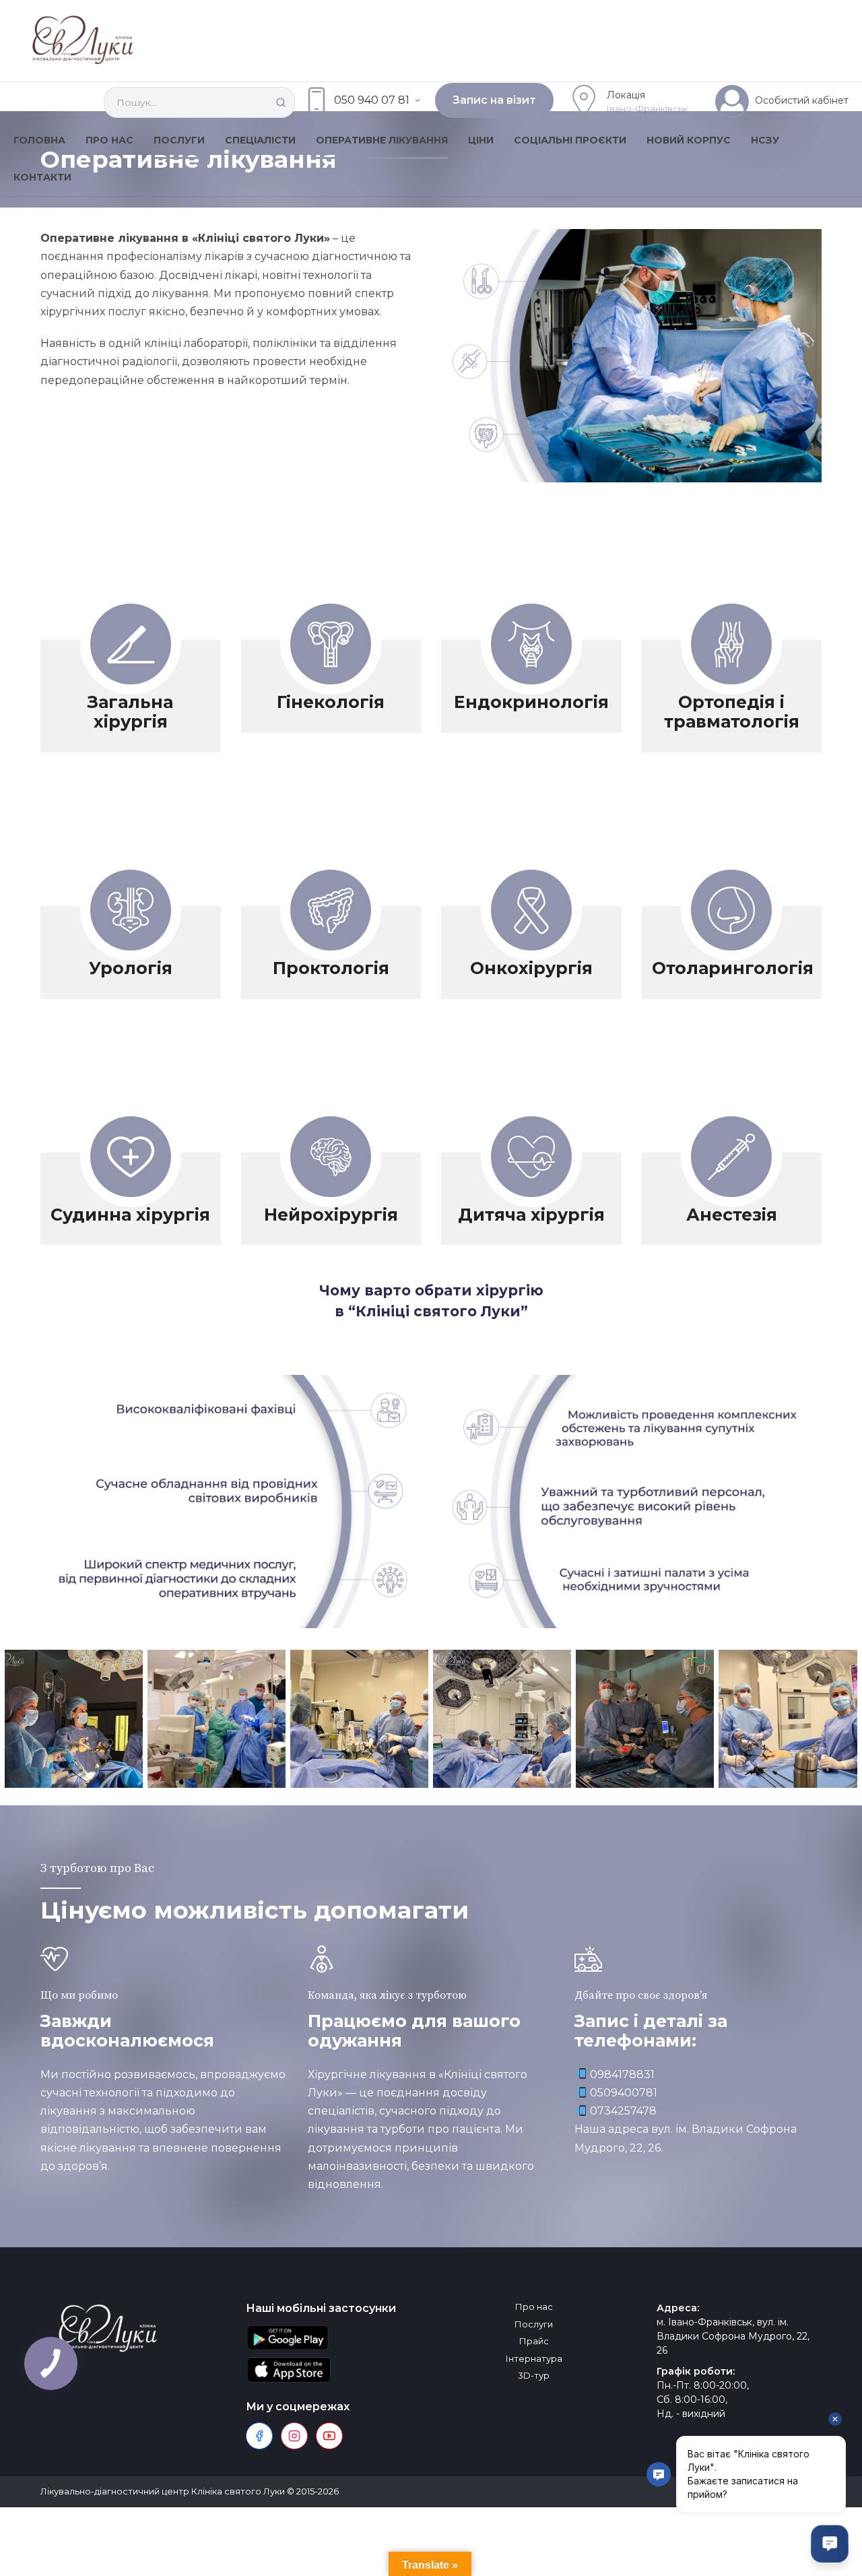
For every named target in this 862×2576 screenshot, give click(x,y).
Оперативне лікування (382, 140)
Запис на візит (494, 100)
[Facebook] (259, 2436)
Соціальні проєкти (570, 140)
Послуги (179, 140)
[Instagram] (294, 2436)
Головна (39, 140)
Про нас (109, 140)
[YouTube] (329, 2436)
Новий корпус (689, 140)
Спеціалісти (260, 140)
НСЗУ (765, 140)
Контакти (42, 177)
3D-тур (534, 2375)
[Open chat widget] (830, 2544)
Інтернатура (534, 2358)
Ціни (481, 140)
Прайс (534, 2341)
